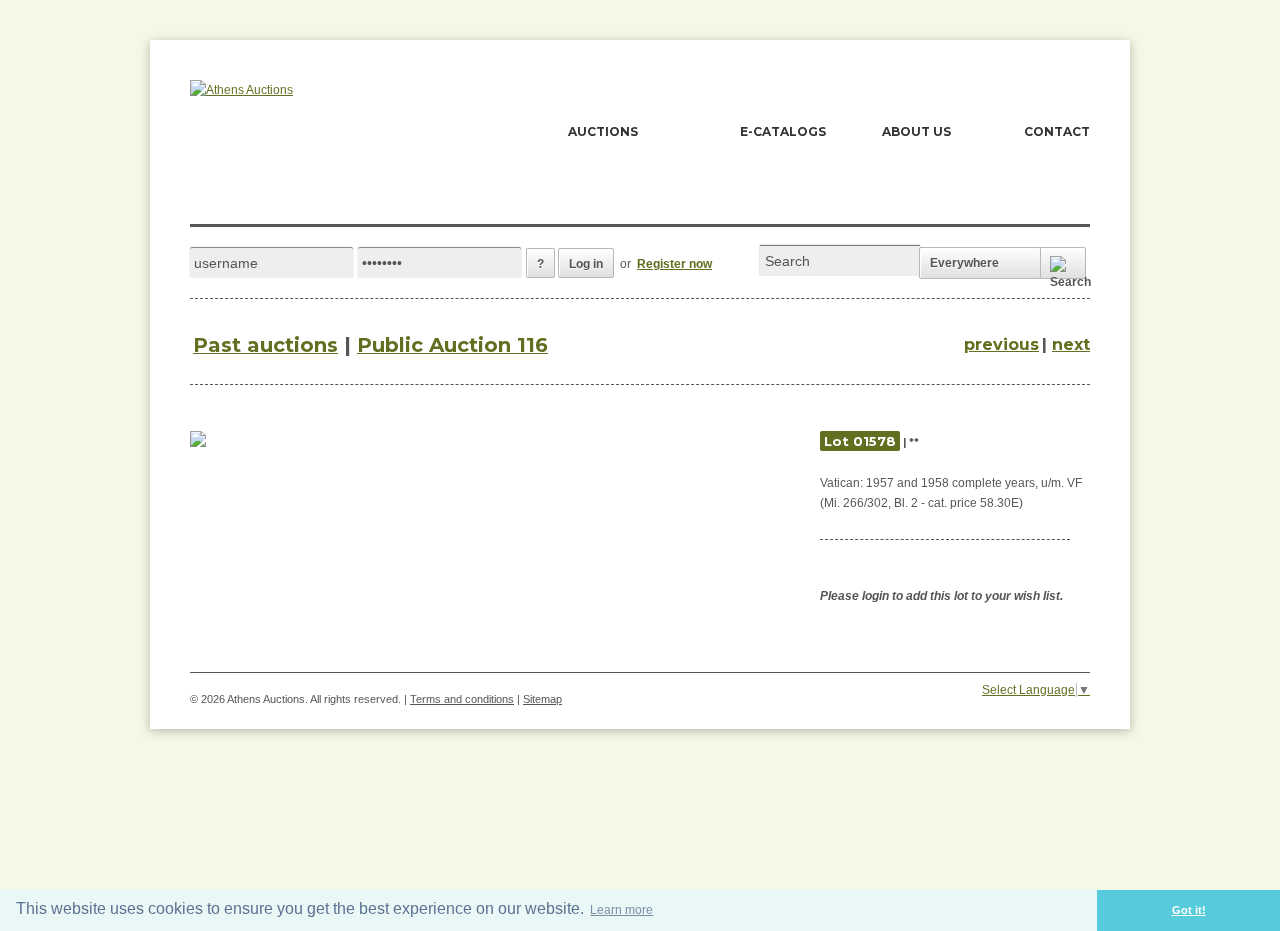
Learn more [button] (621, 910)
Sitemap (542, 699)
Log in (586, 264)
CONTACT (1057, 131)
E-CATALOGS (783, 131)
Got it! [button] (1189, 910)
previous (1001, 344)
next (1071, 344)
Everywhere (964, 263)
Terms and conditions (462, 699)
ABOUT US (916, 131)
